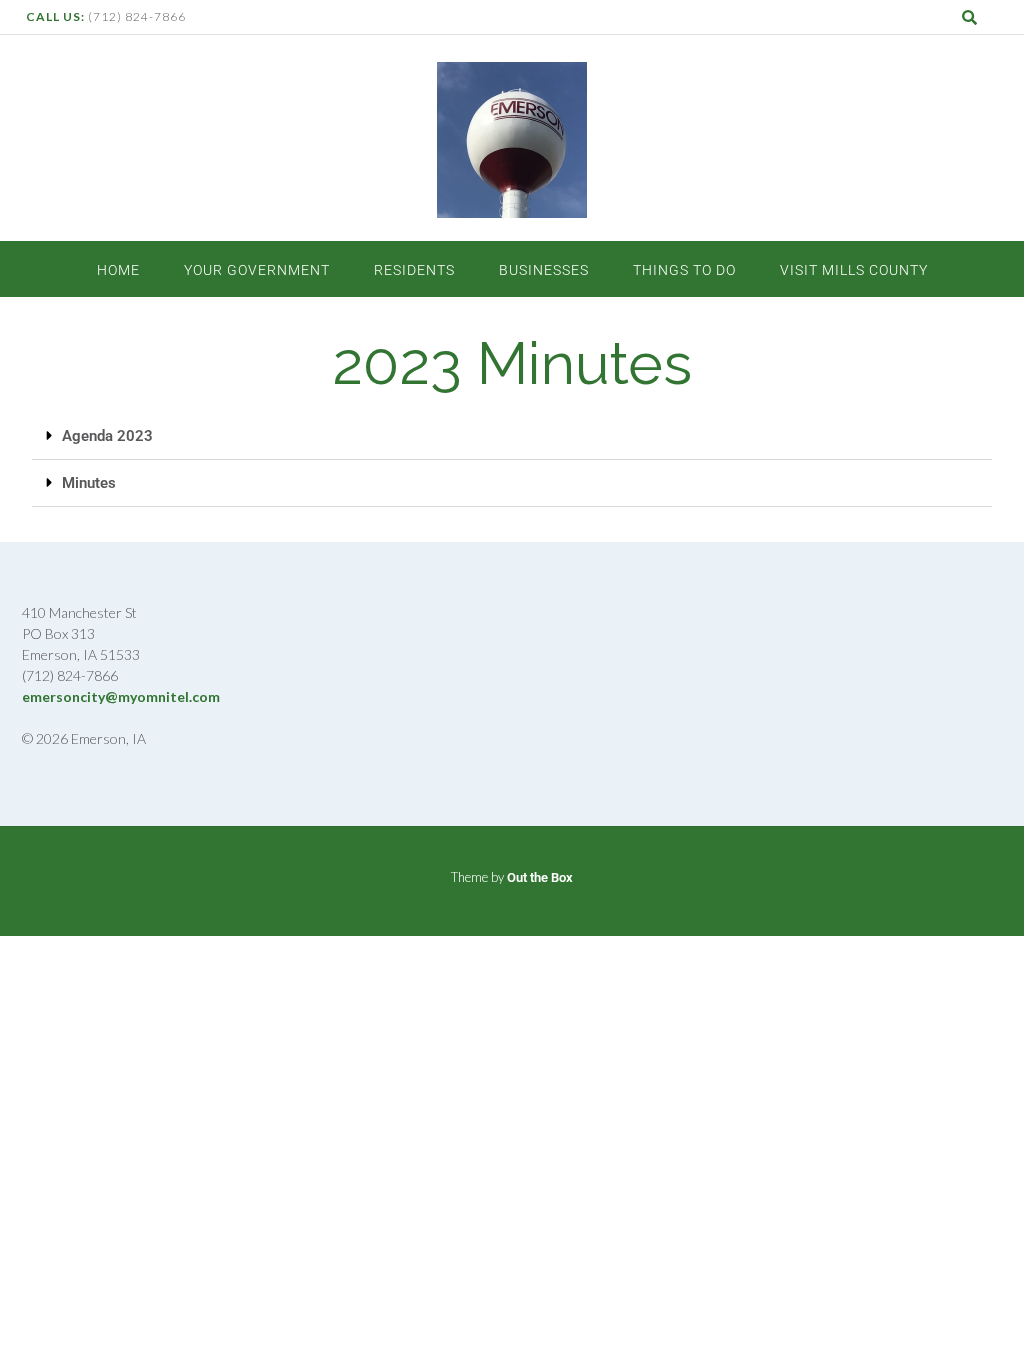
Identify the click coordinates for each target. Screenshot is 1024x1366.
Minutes (89, 483)
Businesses (544, 270)
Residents (414, 270)
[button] (512, 436)
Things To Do (684, 270)
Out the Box (540, 877)
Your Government (257, 270)
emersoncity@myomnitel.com (121, 696)
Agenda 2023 (107, 436)
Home (118, 270)
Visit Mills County (854, 270)
